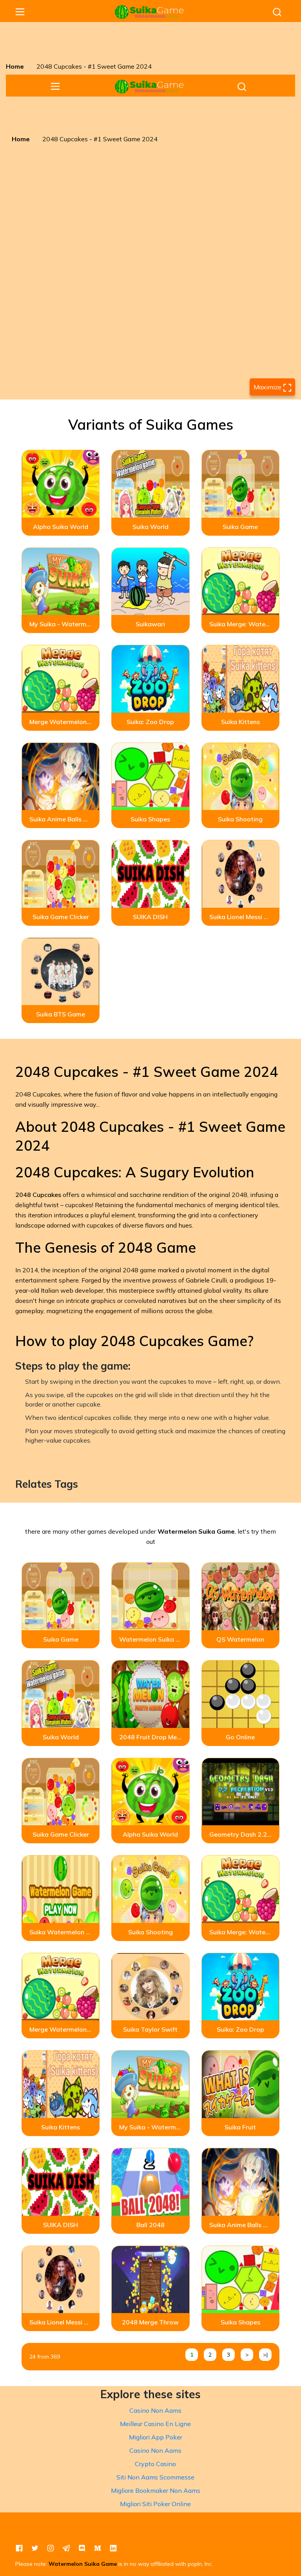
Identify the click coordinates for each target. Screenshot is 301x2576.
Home (15, 66)
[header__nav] (20, 12)
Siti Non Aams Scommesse (155, 2477)
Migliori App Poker (156, 2437)
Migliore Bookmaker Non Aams (156, 2490)
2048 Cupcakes (38, 1195)
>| (265, 2355)
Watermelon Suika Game (83, 2564)
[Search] (277, 12)
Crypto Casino (155, 2464)
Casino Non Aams (155, 2410)
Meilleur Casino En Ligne (155, 2424)
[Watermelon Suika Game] (149, 12)
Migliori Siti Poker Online (155, 2504)
